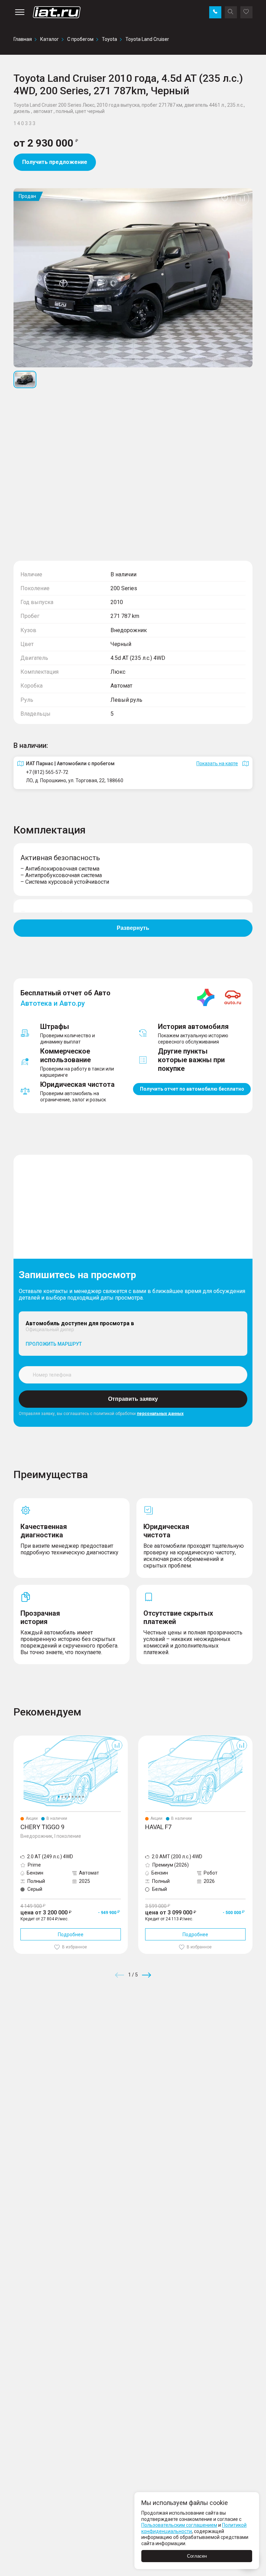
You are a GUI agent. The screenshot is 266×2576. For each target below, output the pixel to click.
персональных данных (160, 1414)
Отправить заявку (133, 1399)
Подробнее (71, 1935)
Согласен (197, 2556)
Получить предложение (55, 162)
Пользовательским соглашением (179, 2525)
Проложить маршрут (54, 1344)
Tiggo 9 (22, 1738)
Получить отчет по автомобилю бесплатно (192, 1089)
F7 (141, 1738)
